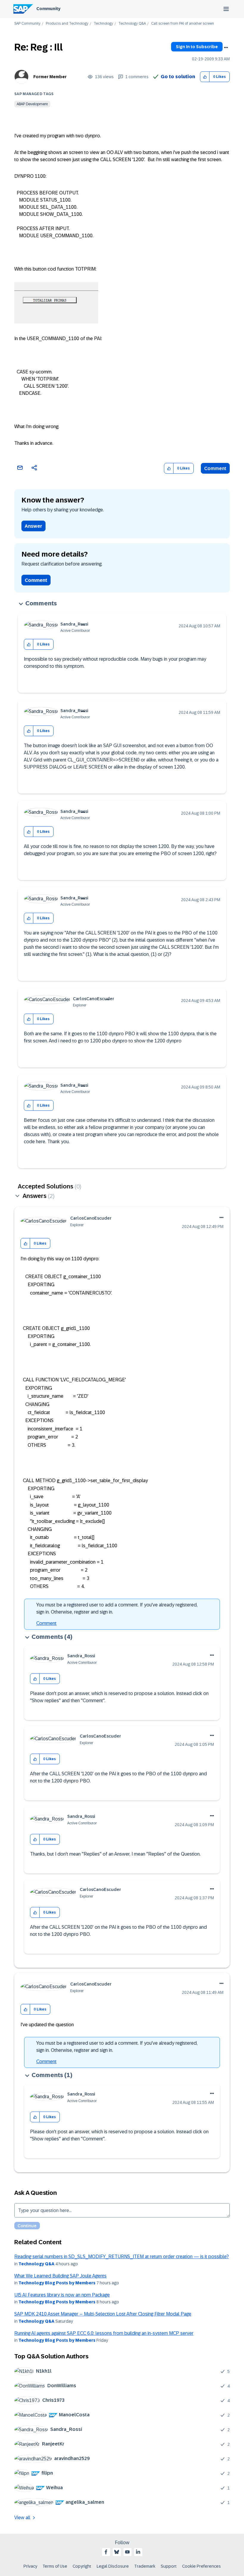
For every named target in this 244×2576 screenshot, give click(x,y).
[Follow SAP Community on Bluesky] (117, 2552)
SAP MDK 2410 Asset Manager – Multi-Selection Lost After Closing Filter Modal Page (103, 2314)
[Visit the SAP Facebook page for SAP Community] (106, 2552)
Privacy (30, 2566)
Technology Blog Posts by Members (57, 2283)
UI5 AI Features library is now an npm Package (62, 2295)
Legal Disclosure (113, 2566)
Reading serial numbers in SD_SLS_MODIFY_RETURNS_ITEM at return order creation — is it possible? (122, 2257)
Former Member (50, 77)
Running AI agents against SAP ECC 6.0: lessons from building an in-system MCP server (104, 2333)
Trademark (145, 2566)
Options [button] (226, 48)
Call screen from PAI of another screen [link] (183, 24)
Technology (103, 24)
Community (48, 9)
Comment (215, 468)
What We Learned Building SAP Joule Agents (60, 2276)
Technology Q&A (132, 24)
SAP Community (27, 24)
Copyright (82, 2566)
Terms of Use (55, 2566)
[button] (205, 77)
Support (169, 2566)
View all (22, 2518)
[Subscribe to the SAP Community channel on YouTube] (127, 2552)
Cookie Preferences (201, 2566)
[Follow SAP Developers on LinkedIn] (138, 2552)
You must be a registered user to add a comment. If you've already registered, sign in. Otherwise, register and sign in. (117, 1608)
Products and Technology (67, 24)
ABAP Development (32, 104)
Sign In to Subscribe (197, 47)
